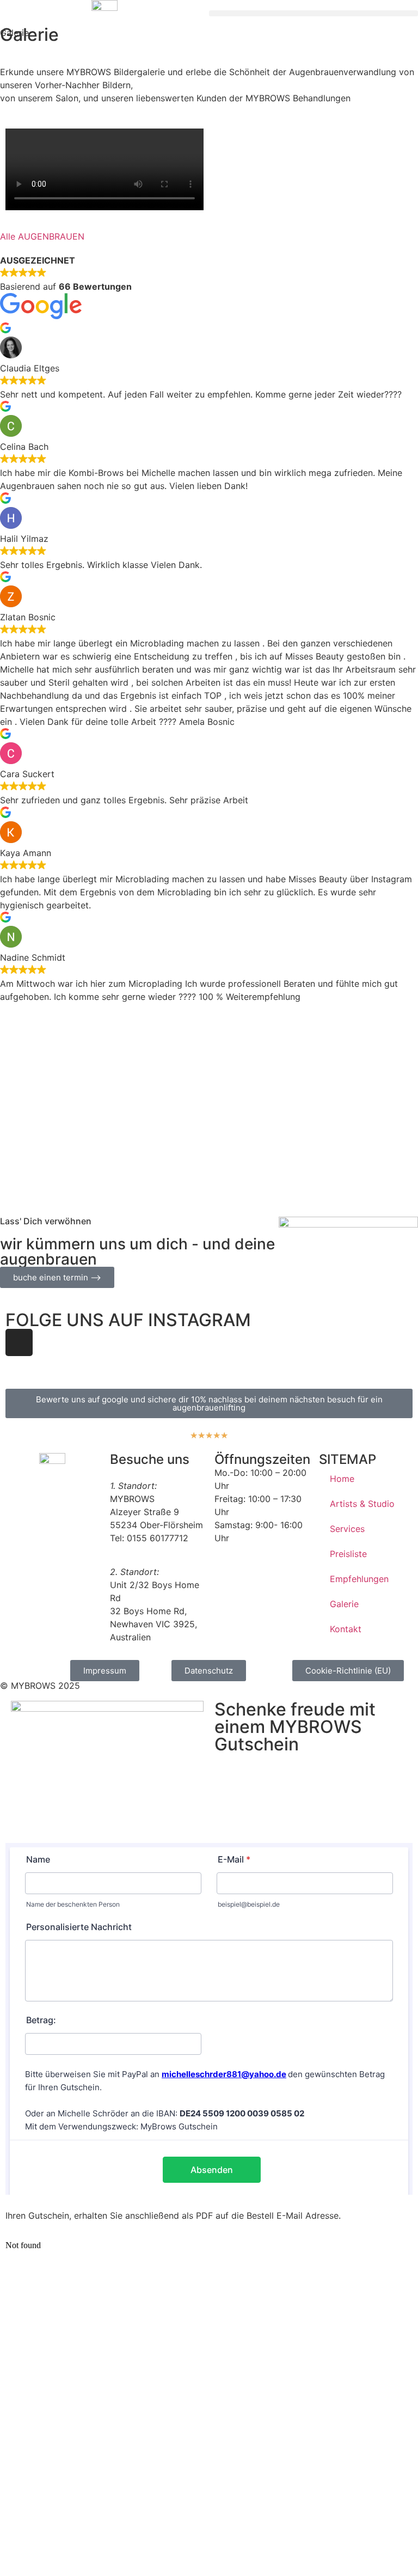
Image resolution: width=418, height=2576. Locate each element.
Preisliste (348, 1554)
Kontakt (346, 1629)
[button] (313, 13)
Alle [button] (9, 236)
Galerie (344, 1604)
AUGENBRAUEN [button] (51, 236)
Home (342, 1479)
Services (347, 1529)
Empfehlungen (359, 1579)
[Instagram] (19, 1342)
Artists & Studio (362, 1504)
